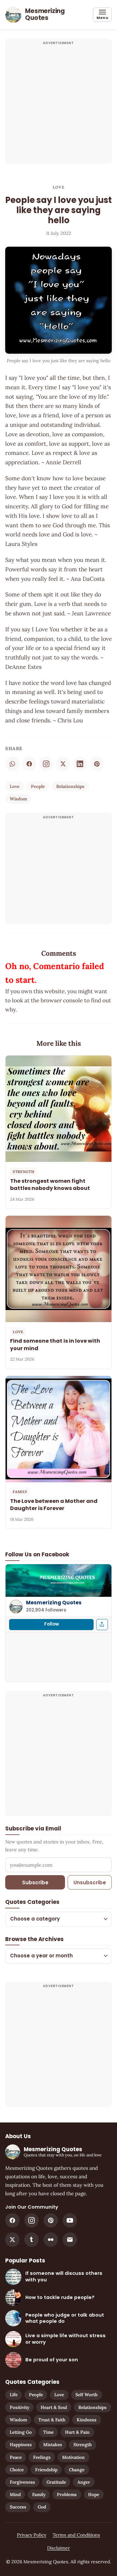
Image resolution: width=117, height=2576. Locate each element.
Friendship (46, 2470)
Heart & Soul (54, 2407)
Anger (84, 2482)
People (38, 786)
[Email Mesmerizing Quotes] (70, 2240)
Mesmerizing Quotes (54, 1603)
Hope (94, 2494)
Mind (15, 2494)
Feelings (42, 2457)
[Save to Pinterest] (97, 764)
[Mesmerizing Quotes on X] (12, 2240)
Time (48, 2432)
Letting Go (21, 2432)
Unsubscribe (90, 1882)
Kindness (87, 2420)
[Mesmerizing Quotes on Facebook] (12, 2220)
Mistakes (53, 2445)
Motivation (73, 2457)
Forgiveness (22, 2482)
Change (77, 2470)
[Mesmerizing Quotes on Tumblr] (32, 2240)
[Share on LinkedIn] (80, 764)
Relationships (70, 786)
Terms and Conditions (76, 2535)
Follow (52, 1624)
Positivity (19, 2407)
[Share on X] (63, 764)
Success (18, 2507)
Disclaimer (58, 2548)
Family (39, 2494)
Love (58, 187)
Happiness (21, 2445)
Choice (17, 2470)
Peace (16, 2457)
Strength (83, 2445)
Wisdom (18, 799)
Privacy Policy (32, 2535)
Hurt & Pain (77, 2432)
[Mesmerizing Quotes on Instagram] (46, 764)
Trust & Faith (52, 2420)
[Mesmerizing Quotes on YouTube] (70, 2220)
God (42, 2507)
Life (14, 2395)
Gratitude (56, 2482)
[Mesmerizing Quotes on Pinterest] (51, 2220)
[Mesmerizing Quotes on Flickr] (51, 2240)
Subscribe (35, 1882)
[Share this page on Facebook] (102, 1625)
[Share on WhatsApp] (12, 764)
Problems (67, 2494)
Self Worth (86, 2395)
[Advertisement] (58, 105)
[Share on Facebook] (29, 764)
